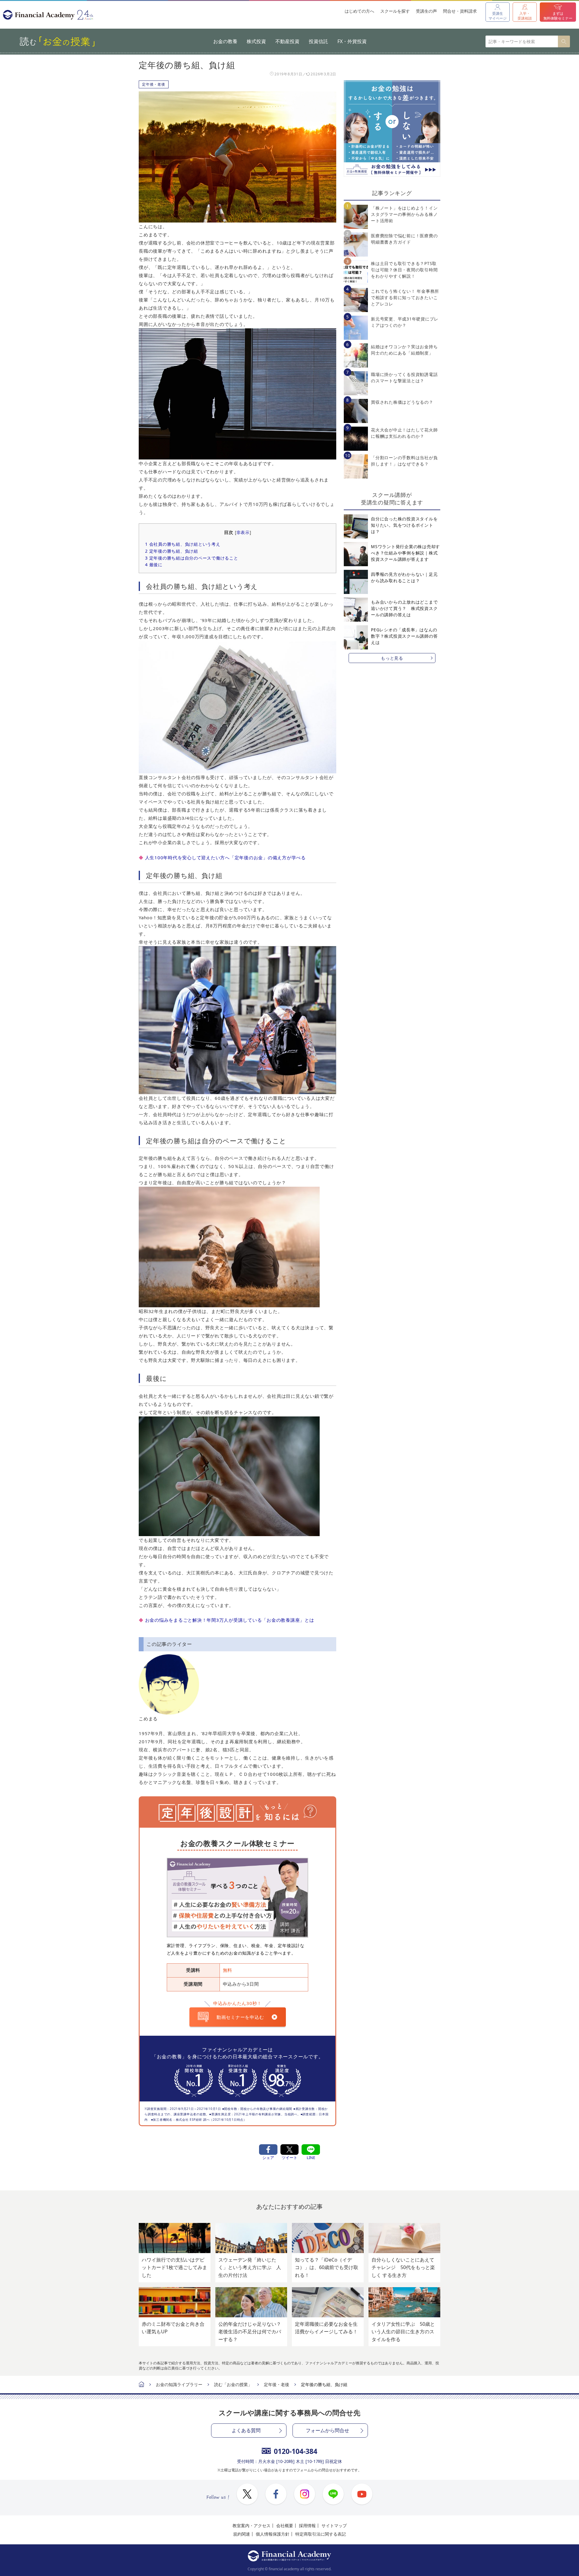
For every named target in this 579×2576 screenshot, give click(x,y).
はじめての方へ (359, 11)
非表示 (243, 532)
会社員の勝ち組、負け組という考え (183, 544)
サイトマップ (334, 2525)
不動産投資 (287, 41)
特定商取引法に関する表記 (321, 2534)
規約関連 (242, 2534)
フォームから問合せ (327, 2430)
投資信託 (318, 41)
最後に (154, 565)
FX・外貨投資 (352, 41)
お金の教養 (225, 41)
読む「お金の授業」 (233, 2384)
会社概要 (285, 2525)
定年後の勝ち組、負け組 (172, 551)
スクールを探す (395, 11)
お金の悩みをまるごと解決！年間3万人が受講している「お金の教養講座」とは (230, 1620)
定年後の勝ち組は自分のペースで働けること (192, 558)
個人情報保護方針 (273, 2534)
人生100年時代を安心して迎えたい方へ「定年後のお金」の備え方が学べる (225, 857)
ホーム (141, 2385)
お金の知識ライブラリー (179, 2384)
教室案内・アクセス (252, 2525)
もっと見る (392, 658)
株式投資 (256, 41)
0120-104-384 (296, 2451)
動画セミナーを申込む (240, 2017)
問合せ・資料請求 (460, 11)
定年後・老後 (154, 84)
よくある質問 (246, 2430)
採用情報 (307, 2525)
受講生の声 (426, 11)
